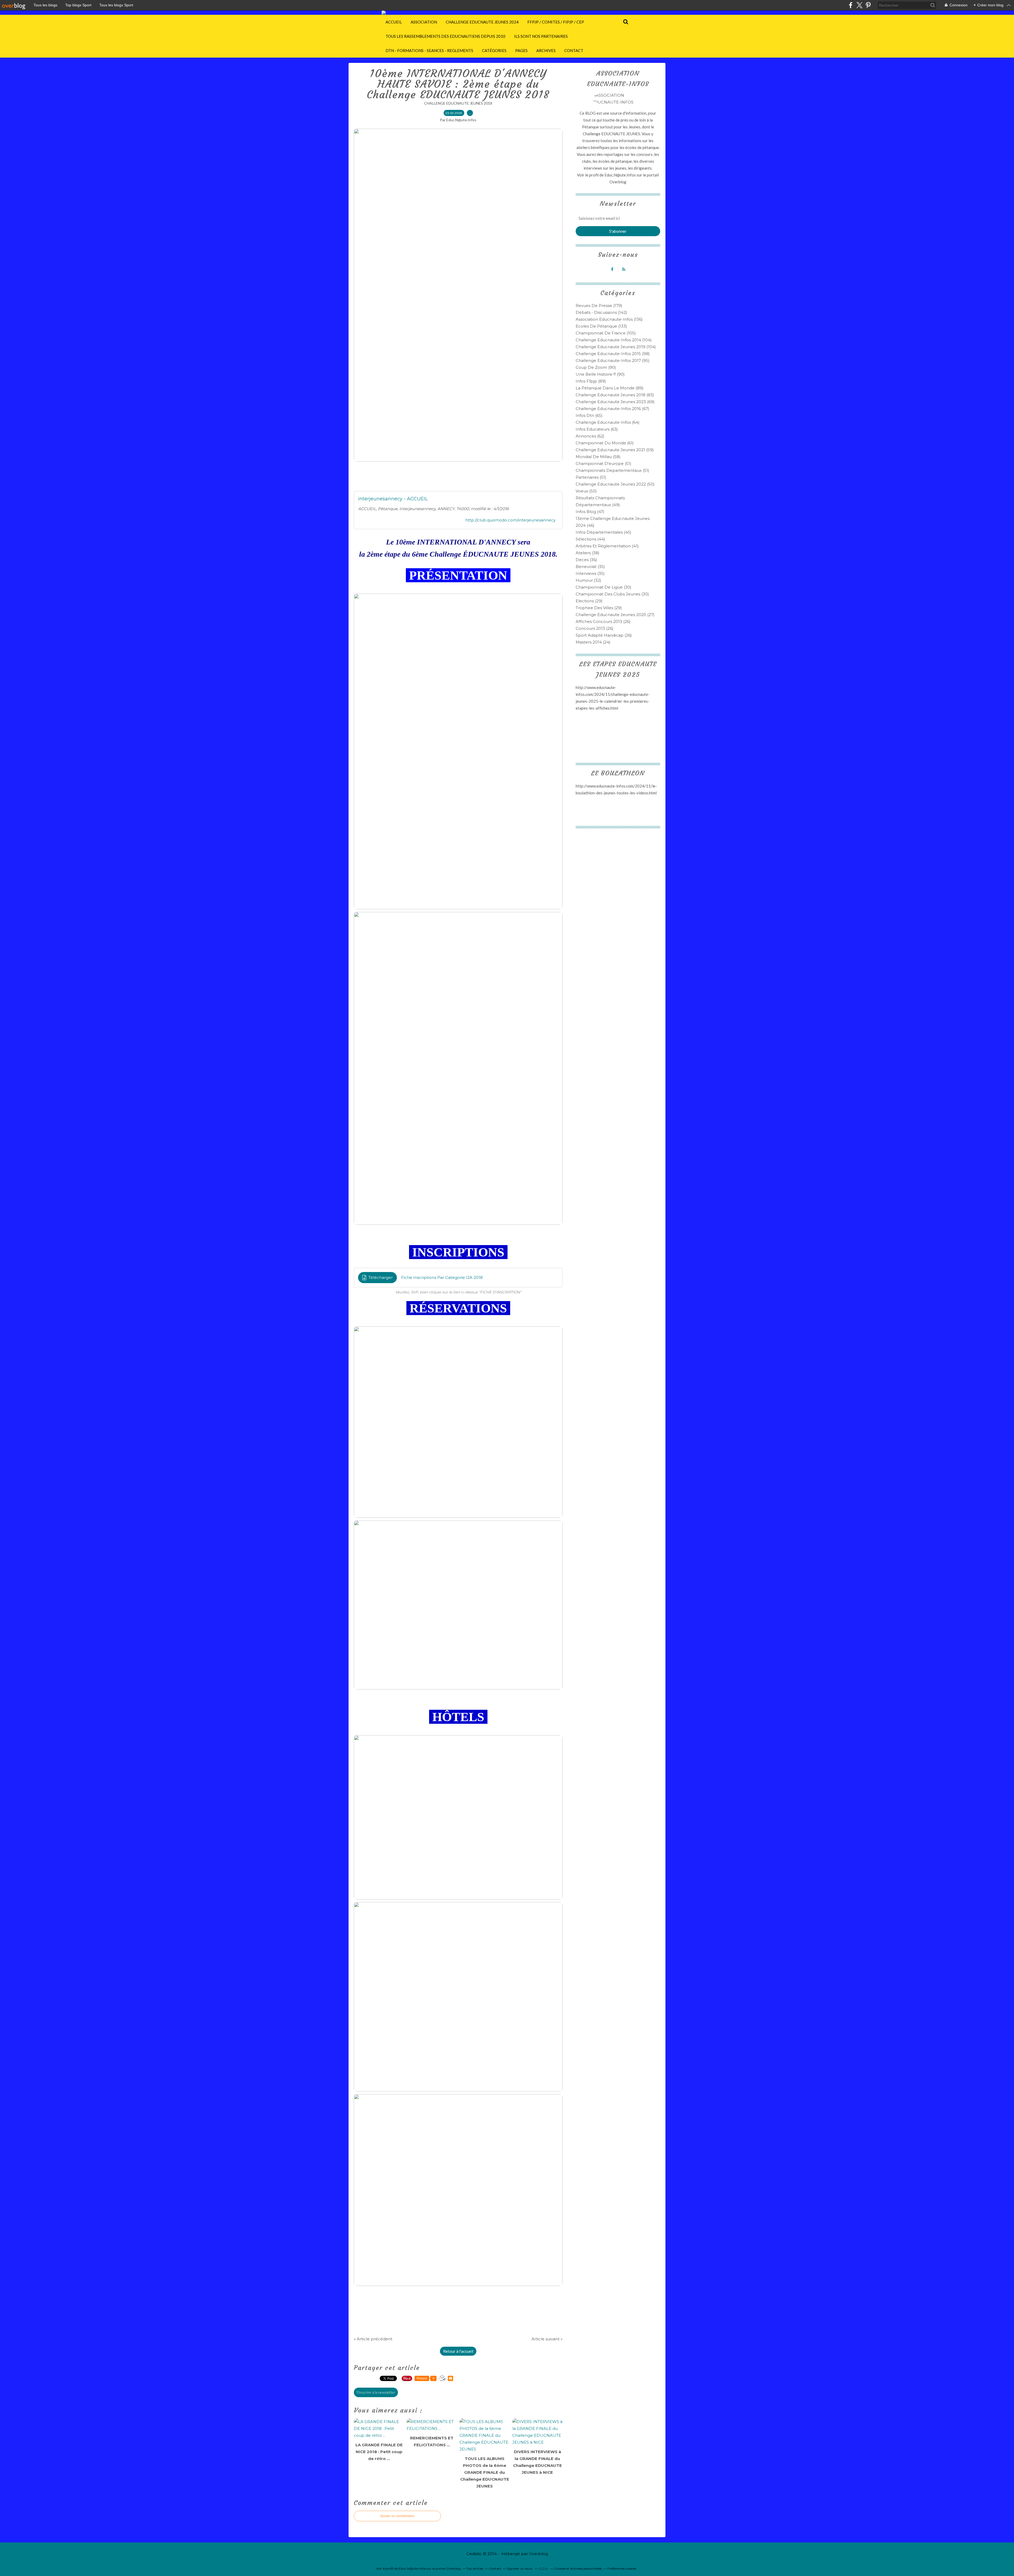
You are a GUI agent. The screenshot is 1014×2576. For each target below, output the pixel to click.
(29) (589, 601)
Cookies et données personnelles (578, 2568)
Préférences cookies (622, 2568)
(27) (615, 615)
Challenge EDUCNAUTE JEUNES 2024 (482, 22)
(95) (613, 360)
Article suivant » (547, 2339)
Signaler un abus (520, 2568)
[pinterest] (868, 5)
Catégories (494, 50)
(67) (612, 409)
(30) (604, 587)
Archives (546, 50)
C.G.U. (544, 2568)
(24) (593, 642)
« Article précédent (373, 2339)
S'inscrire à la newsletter (376, 2392)
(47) (590, 512)
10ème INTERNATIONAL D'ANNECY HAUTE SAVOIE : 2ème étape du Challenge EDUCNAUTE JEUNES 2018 (458, 84)
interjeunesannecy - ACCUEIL (393, 499)
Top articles (475, 2568)
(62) (590, 436)
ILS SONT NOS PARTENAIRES (541, 36)
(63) (597, 429)
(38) (588, 553)
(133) (601, 326)
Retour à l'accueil (458, 2351)
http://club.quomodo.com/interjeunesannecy (510, 520)
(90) (596, 367)
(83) (615, 395)
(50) (615, 484)
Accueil (394, 22)
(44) (590, 539)
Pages (521, 50)
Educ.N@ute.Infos (620, 175)
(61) (605, 443)
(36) (586, 560)
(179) (599, 306)
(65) (589, 415)
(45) (604, 532)
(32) (588, 580)
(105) (606, 333)
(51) (604, 464)
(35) (590, 567)
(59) (615, 450)
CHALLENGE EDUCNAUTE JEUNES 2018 (458, 103)
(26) (603, 621)
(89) (591, 381)
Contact (574, 50)
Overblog (538, 2554)
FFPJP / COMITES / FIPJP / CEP (556, 22)
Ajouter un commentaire (397, 2516)
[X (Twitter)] (859, 5)
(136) (609, 319)
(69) (615, 402)
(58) (598, 457)
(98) (613, 354)
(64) (608, 422)
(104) (614, 340)
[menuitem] (394, 22)
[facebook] (851, 5)
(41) (607, 546)
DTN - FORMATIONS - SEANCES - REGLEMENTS (429, 50)
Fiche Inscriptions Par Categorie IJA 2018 (442, 1277)
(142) (601, 312)
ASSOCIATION (424, 22)
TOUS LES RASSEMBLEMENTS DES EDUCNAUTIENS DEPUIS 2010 (445, 36)
